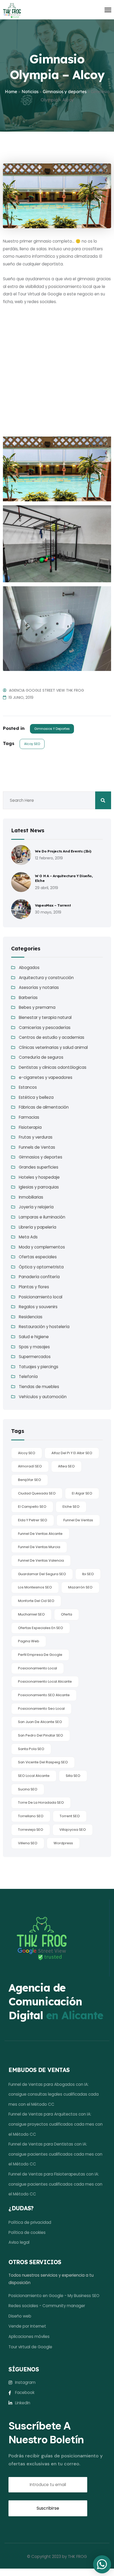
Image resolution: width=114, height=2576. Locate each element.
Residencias (31, 1317)
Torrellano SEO (31, 1816)
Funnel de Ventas (78, 1520)
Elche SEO (71, 1507)
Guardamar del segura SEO (42, 1574)
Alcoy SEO (32, 744)
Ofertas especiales (38, 1257)
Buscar (103, 800)
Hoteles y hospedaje (39, 1177)
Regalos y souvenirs (38, 1307)
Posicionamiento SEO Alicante (44, 1695)
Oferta (67, 1614)
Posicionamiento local (41, 1297)
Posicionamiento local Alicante (45, 1681)
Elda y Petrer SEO (33, 1520)
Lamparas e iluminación (42, 1217)
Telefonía (28, 1377)
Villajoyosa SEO (73, 1830)
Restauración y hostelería (44, 1327)
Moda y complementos (42, 1247)
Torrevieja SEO (31, 1830)
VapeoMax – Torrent (53, 905)
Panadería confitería (39, 1277)
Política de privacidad (30, 2222)
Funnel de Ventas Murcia (39, 1547)
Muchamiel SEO (31, 1614)
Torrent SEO (70, 1816)
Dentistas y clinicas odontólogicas (53, 1067)
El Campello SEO (32, 1507)
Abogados (29, 968)
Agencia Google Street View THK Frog (47, 690)
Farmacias (29, 1117)
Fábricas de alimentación (44, 1107)
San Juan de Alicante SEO (40, 1722)
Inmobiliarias (31, 1197)
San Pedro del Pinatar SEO (41, 1735)
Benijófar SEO (30, 1480)
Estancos (28, 1087)
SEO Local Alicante (34, 1776)
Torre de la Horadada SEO (41, 1802)
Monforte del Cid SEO (36, 1601)
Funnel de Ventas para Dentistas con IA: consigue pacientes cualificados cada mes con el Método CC (55, 2154)
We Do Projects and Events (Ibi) (63, 851)
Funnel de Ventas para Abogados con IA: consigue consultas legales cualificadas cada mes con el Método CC (54, 2094)
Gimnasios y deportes (65, 92)
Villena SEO (28, 1843)
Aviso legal (19, 2242)
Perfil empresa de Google (40, 1655)
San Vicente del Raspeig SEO (43, 1762)
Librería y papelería (38, 1227)
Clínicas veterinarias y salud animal (53, 1047)
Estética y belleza (36, 1097)
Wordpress (63, 1843)
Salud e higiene (34, 1337)
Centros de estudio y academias (52, 1037)
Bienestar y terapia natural (45, 1017)
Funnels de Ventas (37, 1147)
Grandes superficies (39, 1167)
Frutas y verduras (36, 1137)
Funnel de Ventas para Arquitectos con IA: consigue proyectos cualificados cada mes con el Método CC (56, 2124)
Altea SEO (66, 1466)
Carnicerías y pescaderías (45, 1028)
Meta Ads (28, 1237)
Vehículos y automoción (43, 1397)
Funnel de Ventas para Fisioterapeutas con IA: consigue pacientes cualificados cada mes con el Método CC (55, 2184)
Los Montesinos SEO (35, 1587)
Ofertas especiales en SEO (41, 1628)
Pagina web (29, 1641)
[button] (102, 2564)
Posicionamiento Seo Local (41, 1709)
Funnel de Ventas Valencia (41, 1560)
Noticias (30, 92)
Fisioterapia (30, 1127)
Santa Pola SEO (31, 1749)
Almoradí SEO (30, 1466)
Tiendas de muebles (39, 1387)
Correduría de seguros (41, 1057)
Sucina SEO (28, 1789)
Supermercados (35, 1357)
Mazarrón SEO (80, 1587)
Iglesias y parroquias (39, 1187)
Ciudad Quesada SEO (37, 1493)
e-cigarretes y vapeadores (46, 1077)
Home (11, 92)
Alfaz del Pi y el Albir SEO (72, 1453)
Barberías (28, 998)
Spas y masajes (34, 1347)
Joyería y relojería (36, 1207)
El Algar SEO (82, 1493)
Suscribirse (48, 2508)
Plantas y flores (34, 1287)
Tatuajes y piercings (39, 1367)
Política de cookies (27, 2232)
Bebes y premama (37, 1007)
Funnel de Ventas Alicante (40, 1534)
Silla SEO (73, 1776)
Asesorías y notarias (39, 987)
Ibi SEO (88, 1574)
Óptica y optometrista (41, 1267)
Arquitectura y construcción (46, 978)
